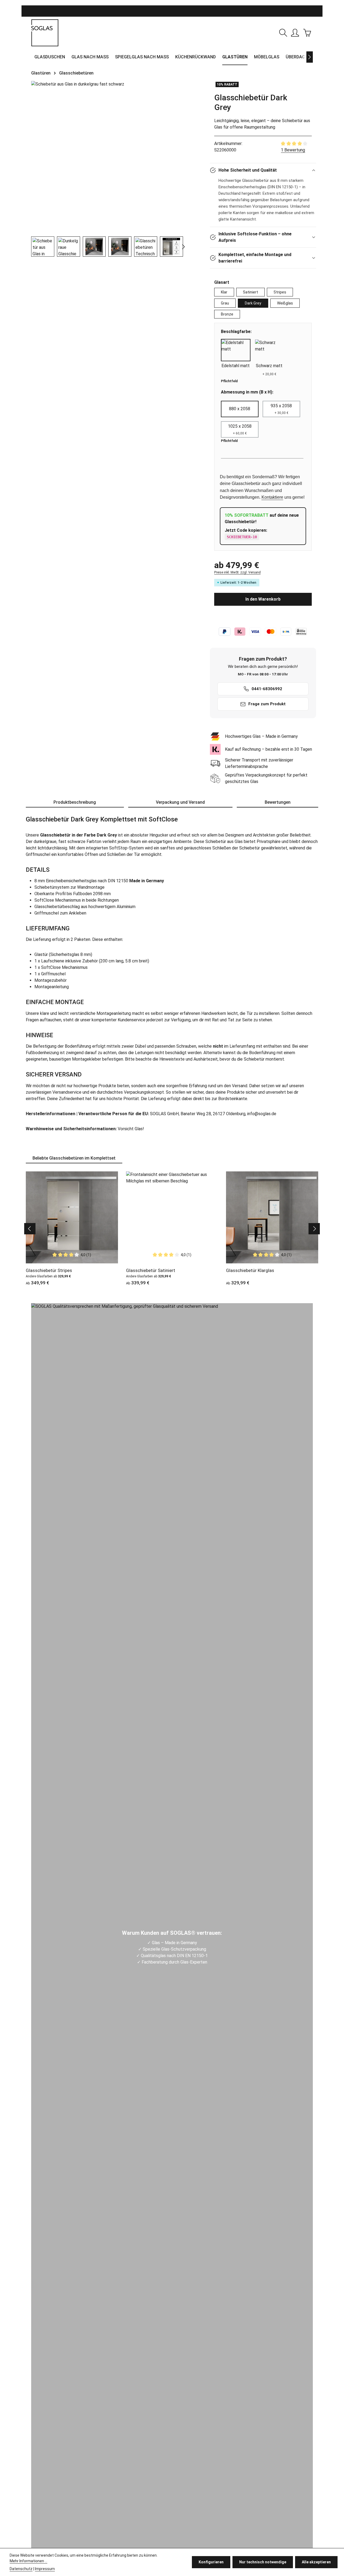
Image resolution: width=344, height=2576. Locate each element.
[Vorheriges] (30, 1229)
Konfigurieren (211, 2562)
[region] (107, 169)
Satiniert (250, 292)
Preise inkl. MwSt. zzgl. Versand (237, 572)
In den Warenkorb (263, 599)
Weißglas (285, 303)
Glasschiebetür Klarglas (250, 1270)
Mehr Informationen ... (28, 2561)
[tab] (75, 803)
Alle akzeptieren (316, 2562)
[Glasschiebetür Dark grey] (107, 84)
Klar (224, 292)
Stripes (280, 292)
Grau (225, 303)
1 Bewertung (293, 150)
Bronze (227, 314)
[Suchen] (283, 33)
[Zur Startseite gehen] (45, 33)
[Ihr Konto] (295, 33)
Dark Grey (253, 303)
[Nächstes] (310, 57)
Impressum (45, 2569)
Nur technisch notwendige (263, 2562)
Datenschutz (21, 2569)
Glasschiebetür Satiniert (151, 1270)
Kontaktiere (272, 497)
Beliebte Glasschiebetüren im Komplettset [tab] (74, 1158)
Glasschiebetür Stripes (49, 1270)
